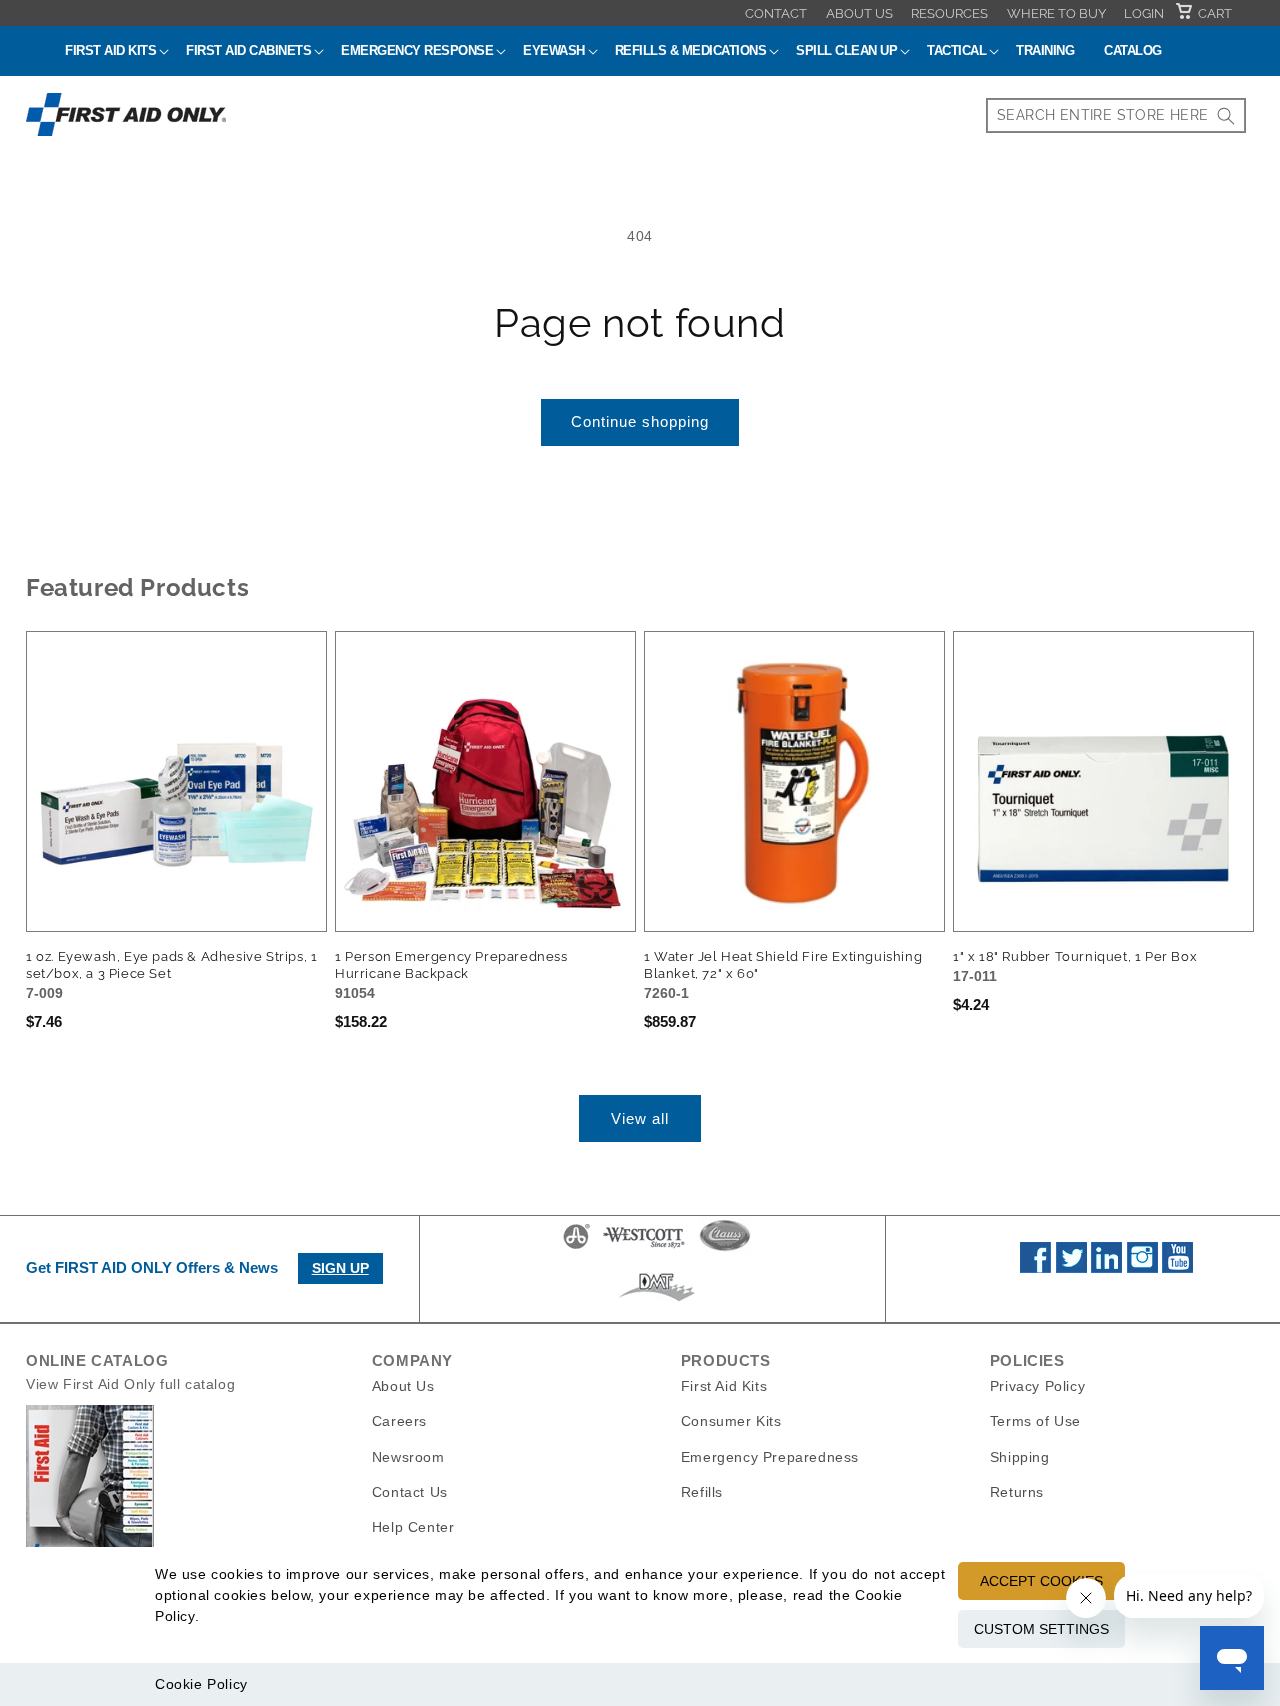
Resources (949, 13)
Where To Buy (1056, 13)
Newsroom (408, 1456)
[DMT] (656, 1301)
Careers (399, 1421)
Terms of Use (1035, 1421)
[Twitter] (1071, 1268)
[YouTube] (1177, 1268)
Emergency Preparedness (770, 1456)
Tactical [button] (956, 50)
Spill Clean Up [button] (846, 50)
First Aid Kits (724, 1386)
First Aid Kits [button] (110, 50)
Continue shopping (640, 421)
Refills (702, 1491)
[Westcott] (644, 1248)
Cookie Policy (201, 1684)
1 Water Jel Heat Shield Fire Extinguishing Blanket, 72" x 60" (783, 965)
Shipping (1020, 1456)
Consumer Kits (731, 1421)
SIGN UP (340, 1268)
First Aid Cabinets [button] (248, 50)
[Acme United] (576, 1248)
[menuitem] (776, 13)
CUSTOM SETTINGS (1041, 1629)
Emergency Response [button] (417, 50)
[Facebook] (1035, 1268)
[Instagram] (1142, 1268)
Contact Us (410, 1491)
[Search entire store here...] (1226, 115)
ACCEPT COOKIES (1041, 1581)
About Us (859, 13)
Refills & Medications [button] (691, 50)
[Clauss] (725, 1248)
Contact (776, 13)
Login (1144, 13)
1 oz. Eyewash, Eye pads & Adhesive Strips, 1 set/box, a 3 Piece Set (171, 965)
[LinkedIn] (1106, 1268)
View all (640, 1118)
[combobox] (1116, 115)
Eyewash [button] (554, 50)
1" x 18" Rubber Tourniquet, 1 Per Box (1075, 956)
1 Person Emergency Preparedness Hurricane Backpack (451, 965)
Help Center (413, 1526)
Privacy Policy (1037, 1386)
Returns (1017, 1491)
